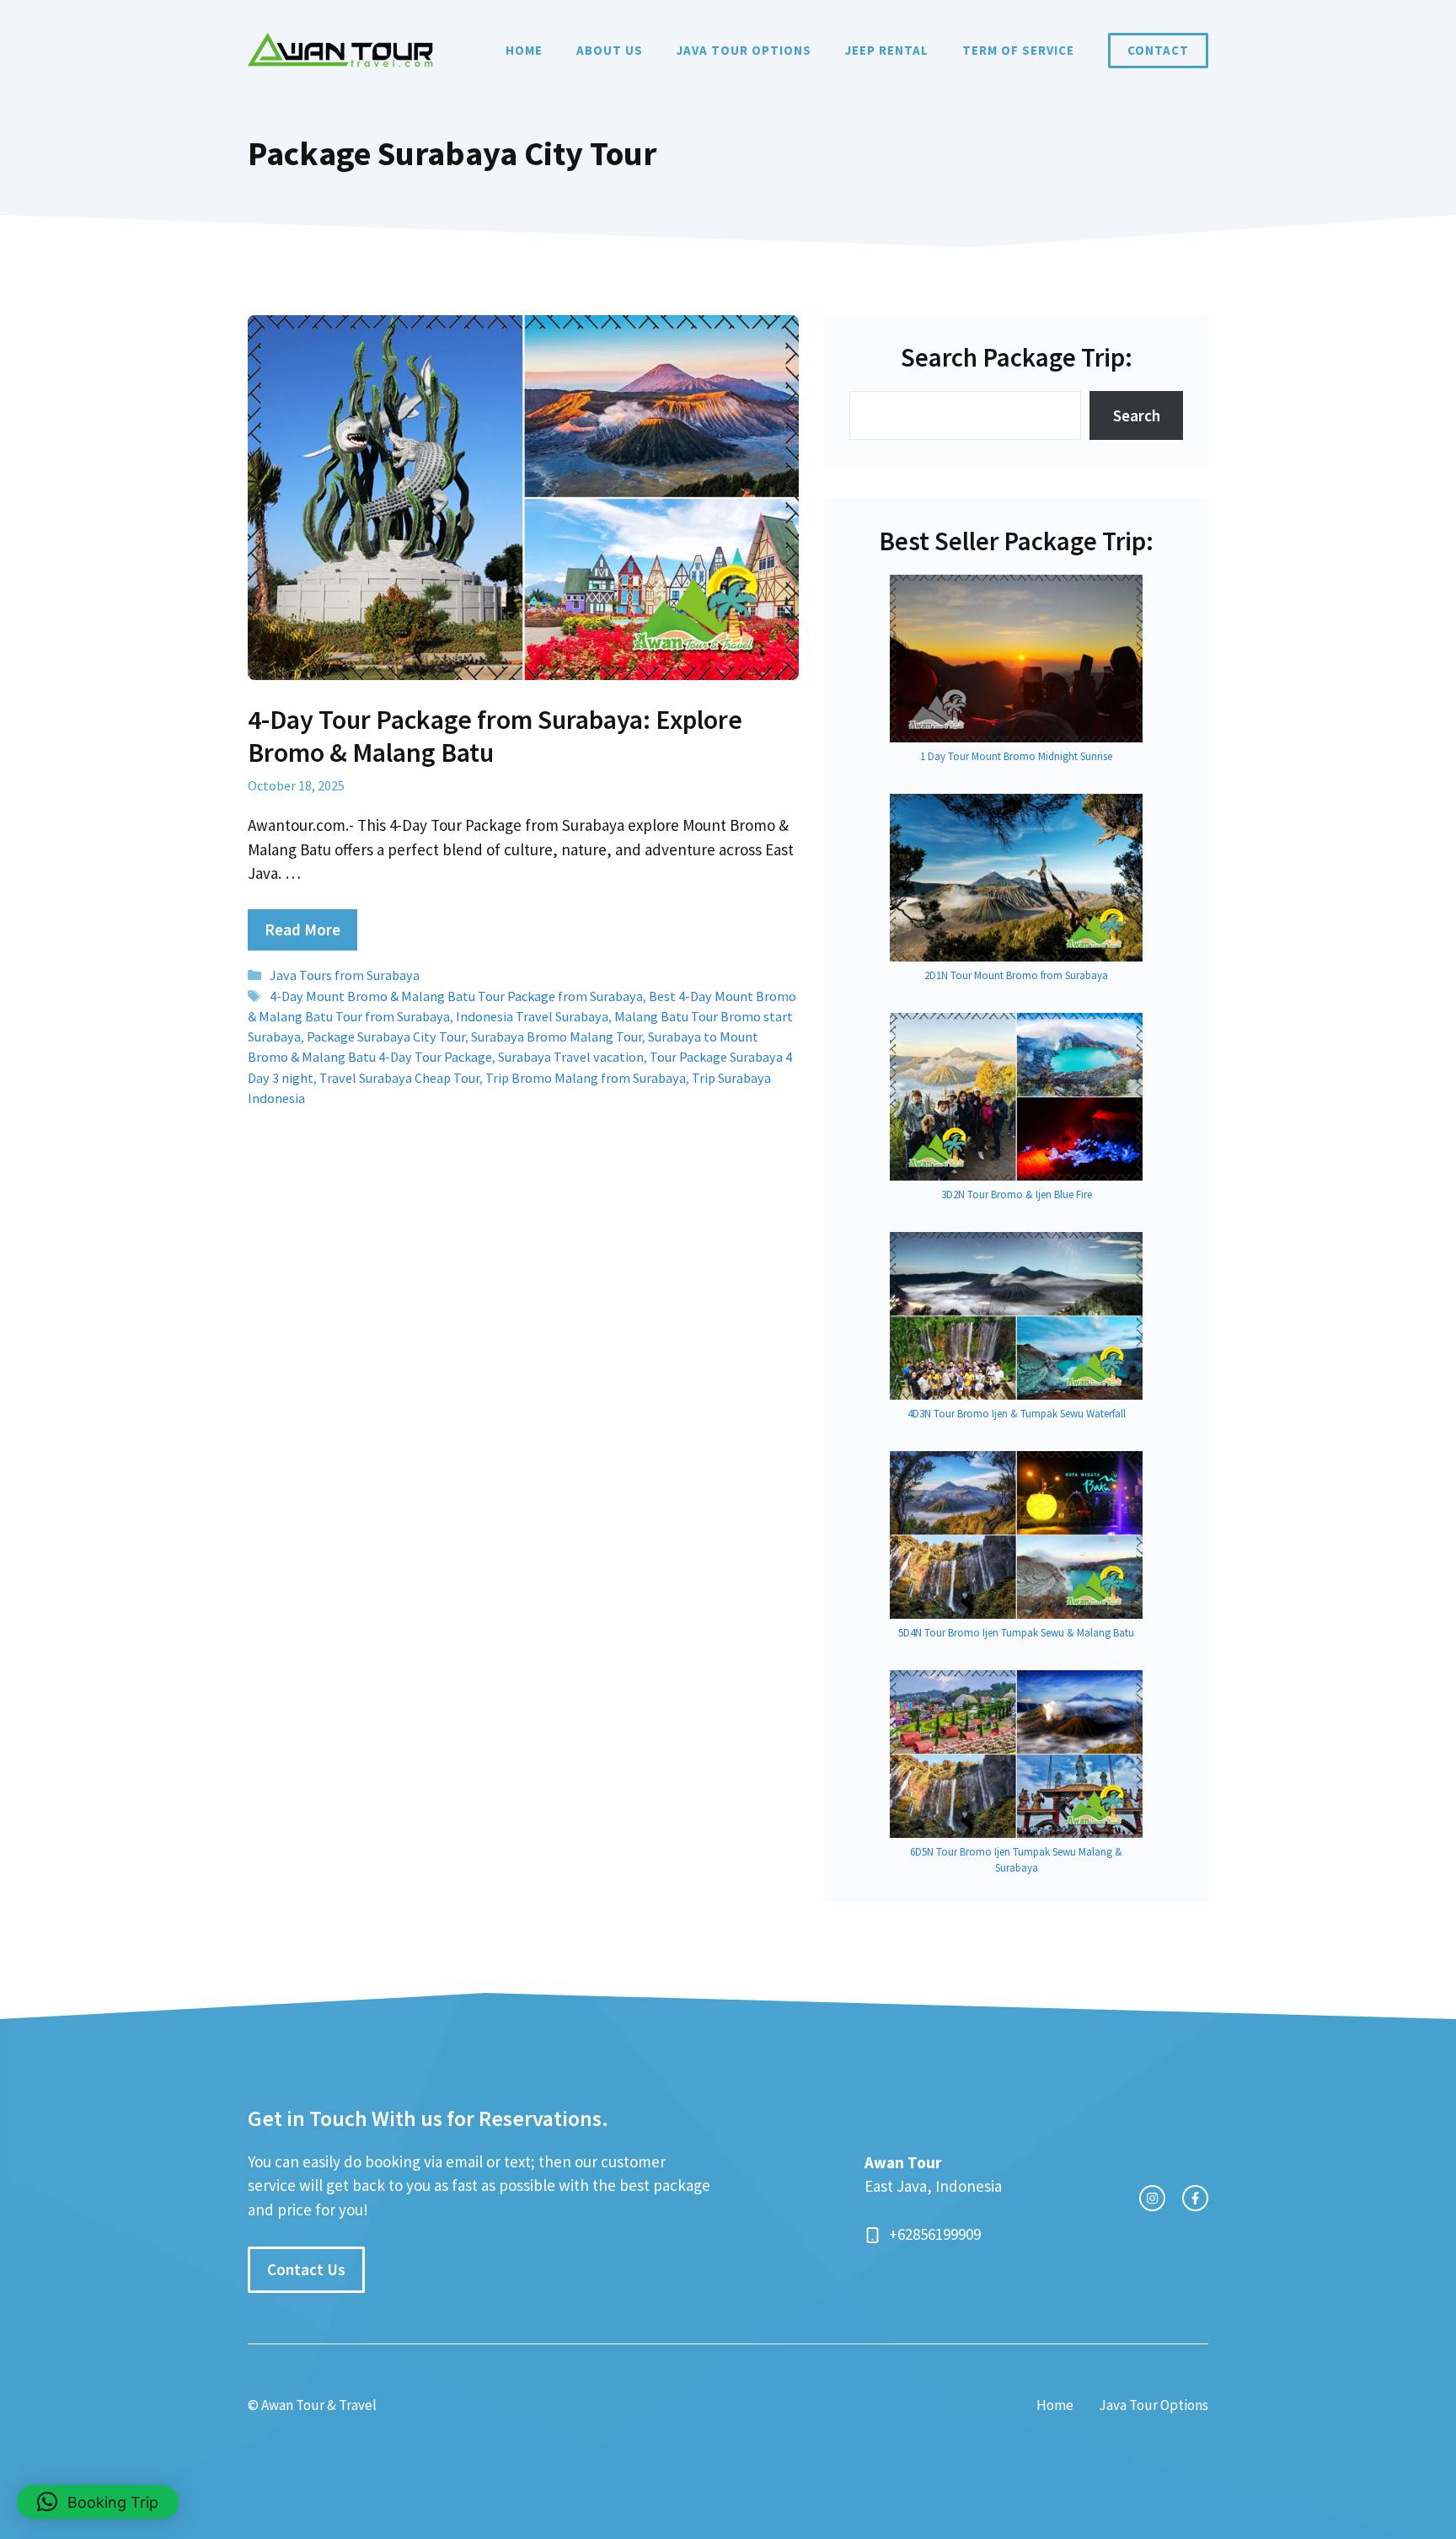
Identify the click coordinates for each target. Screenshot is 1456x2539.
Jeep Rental (887, 50)
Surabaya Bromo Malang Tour (557, 1036)
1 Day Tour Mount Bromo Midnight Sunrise (1016, 756)
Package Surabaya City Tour (386, 1036)
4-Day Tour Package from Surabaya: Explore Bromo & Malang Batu (495, 736)
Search (1137, 415)
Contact (1158, 50)
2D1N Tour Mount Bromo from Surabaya (1016, 975)
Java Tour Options (744, 50)
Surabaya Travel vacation (571, 1057)
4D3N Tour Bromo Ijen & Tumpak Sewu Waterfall (1017, 1414)
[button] (98, 2502)
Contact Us (306, 2269)
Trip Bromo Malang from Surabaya (586, 1078)
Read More (302, 929)
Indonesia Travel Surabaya (532, 1016)
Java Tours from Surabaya (345, 975)
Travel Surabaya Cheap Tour (399, 1078)
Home (524, 50)
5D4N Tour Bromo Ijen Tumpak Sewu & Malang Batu (1016, 1633)
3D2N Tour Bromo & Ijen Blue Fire (1017, 1195)
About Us (610, 50)
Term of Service (1018, 50)
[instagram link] (1152, 2198)
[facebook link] (1195, 2198)
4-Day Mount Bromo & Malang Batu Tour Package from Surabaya (456, 996)
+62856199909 (935, 2234)
